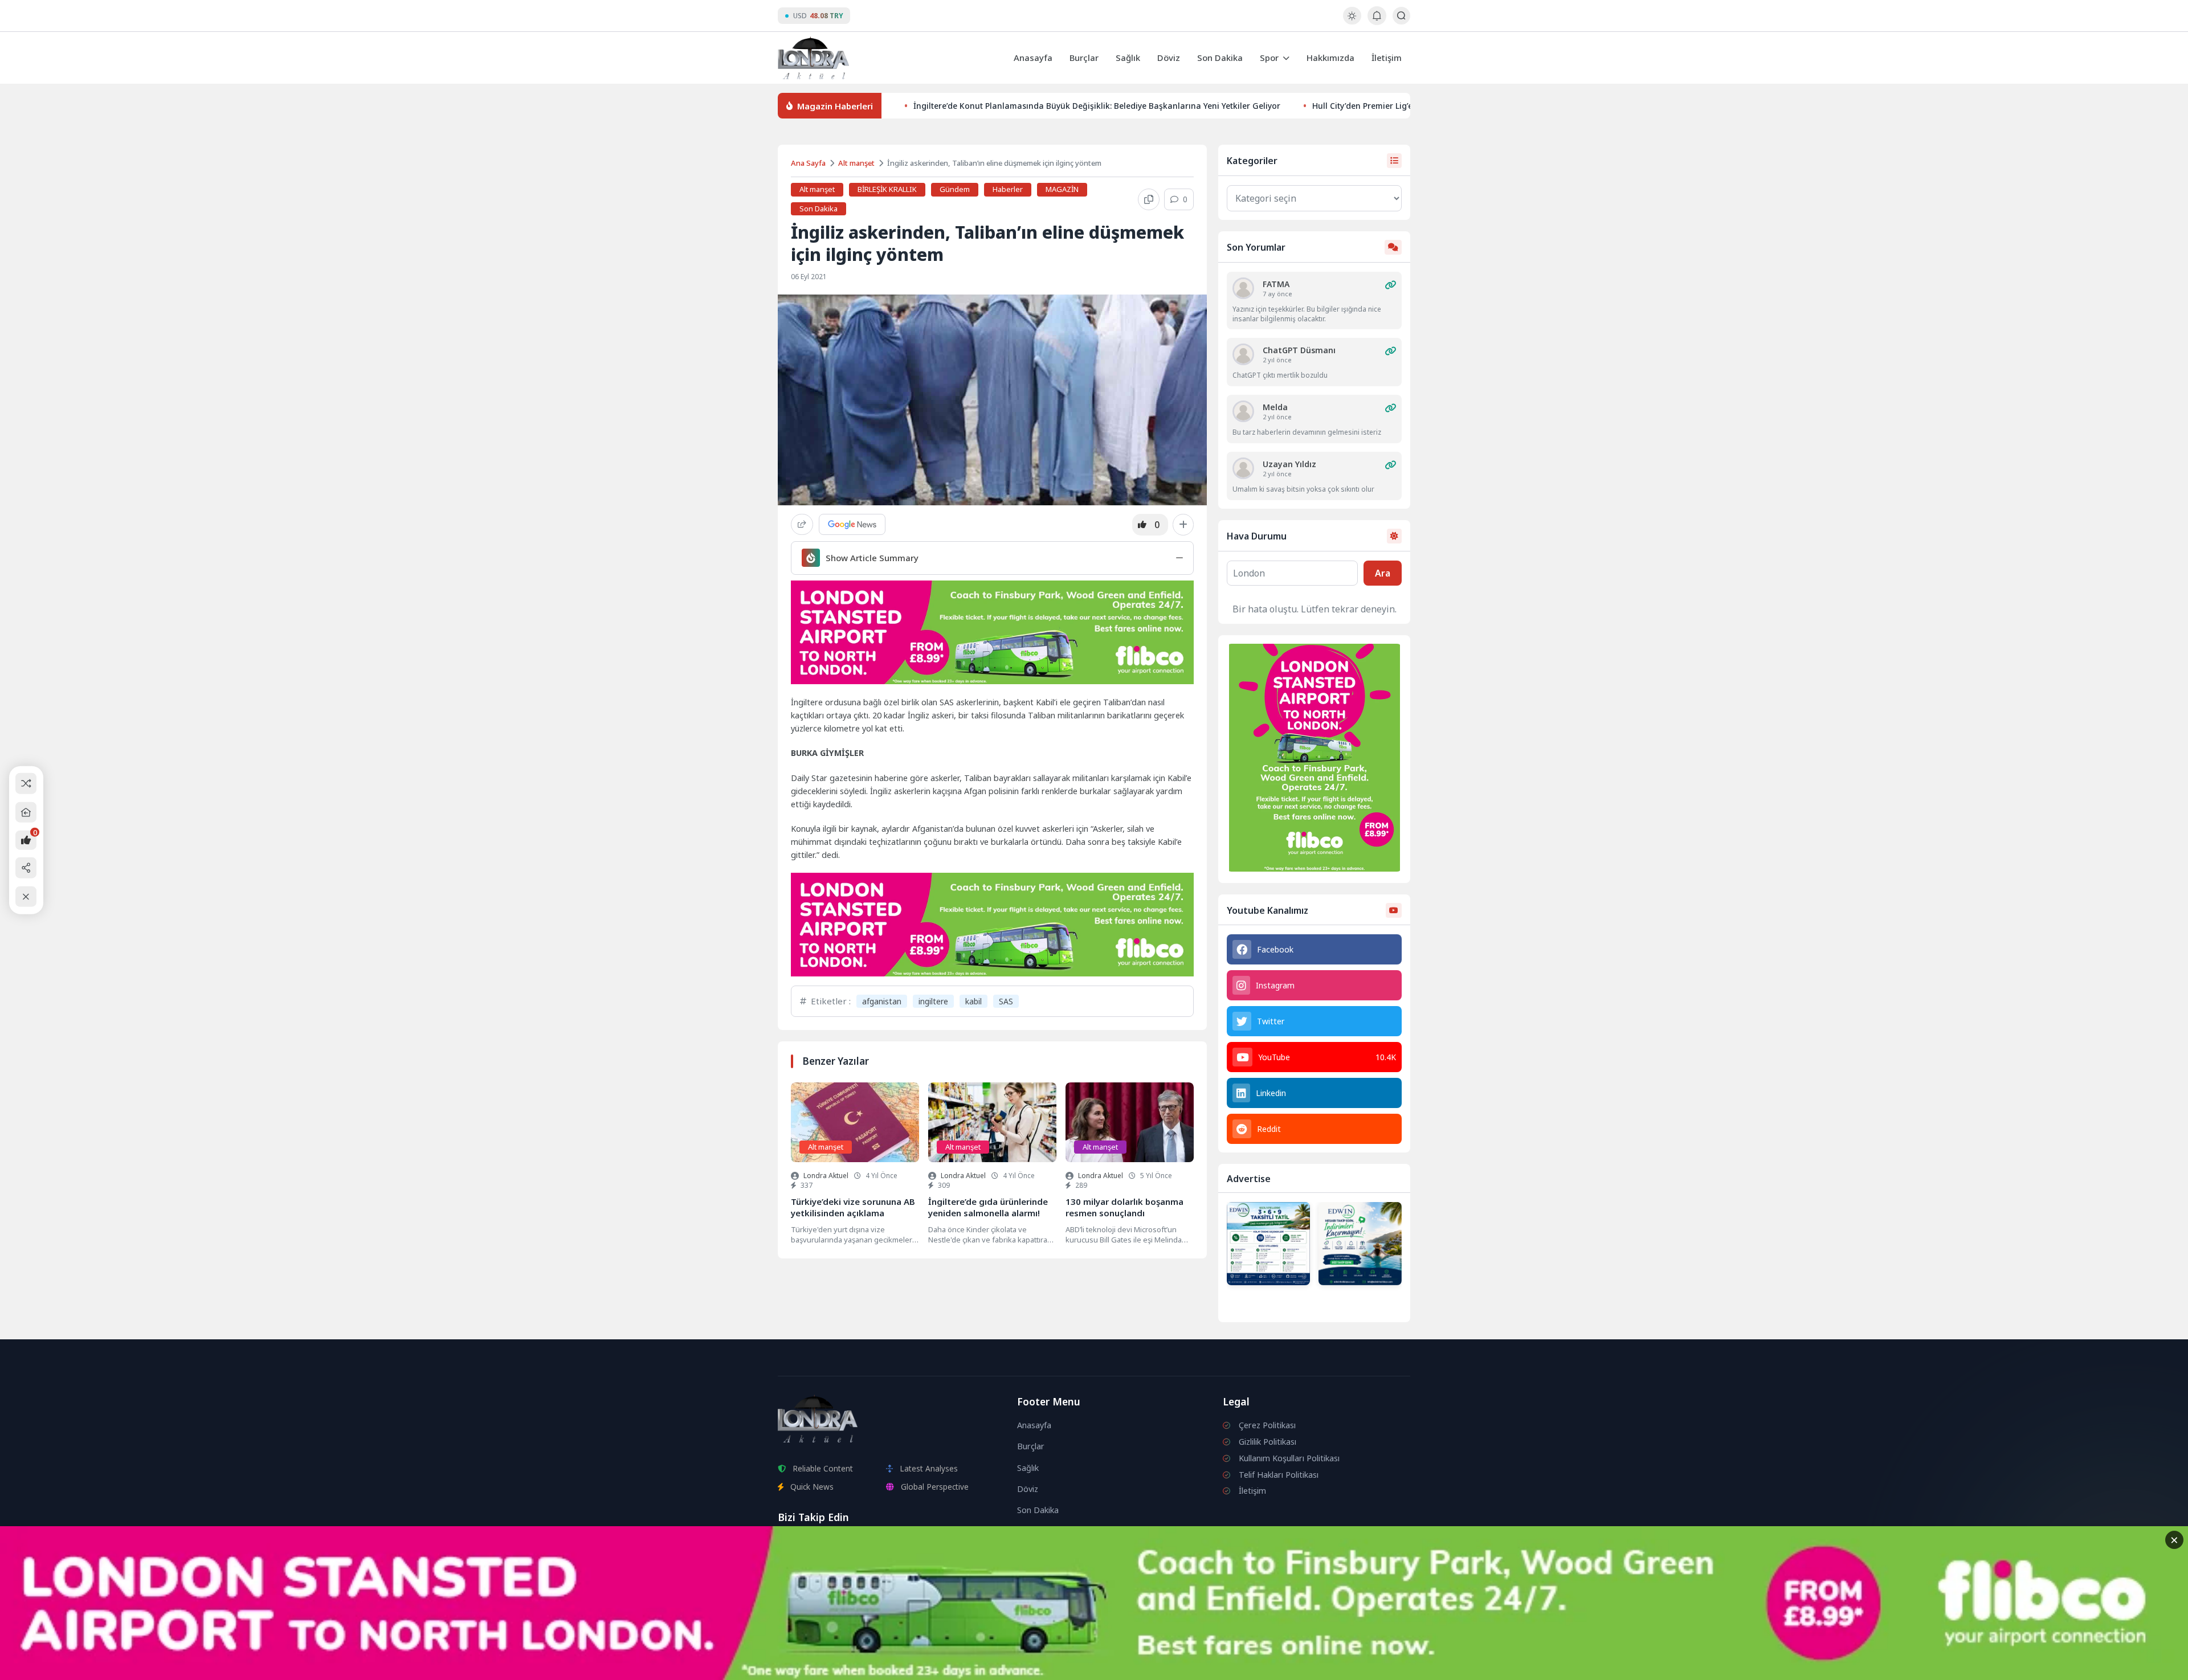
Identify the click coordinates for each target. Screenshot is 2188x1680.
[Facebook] (846, 1545)
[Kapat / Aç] (26, 896)
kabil (973, 1001)
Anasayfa (1033, 58)
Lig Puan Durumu (1064, 1546)
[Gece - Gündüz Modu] (1352, 21)
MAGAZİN (1062, 189)
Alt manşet (856, 163)
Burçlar (1084, 58)
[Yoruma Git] (1390, 285)
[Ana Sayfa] (26, 812)
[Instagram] (789, 1545)
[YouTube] (817, 1545)
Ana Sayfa (808, 163)
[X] (874, 1545)
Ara (1383, 573)
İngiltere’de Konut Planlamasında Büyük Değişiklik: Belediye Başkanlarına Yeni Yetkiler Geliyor (1097, 106)
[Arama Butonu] (1401, 16)
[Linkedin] (902, 1545)
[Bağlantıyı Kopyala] (1149, 199)
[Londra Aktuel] (813, 58)
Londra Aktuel (826, 1176)
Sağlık (1128, 58)
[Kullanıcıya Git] (1243, 288)
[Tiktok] (929, 1545)
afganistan (882, 1001)
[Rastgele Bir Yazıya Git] (26, 784)
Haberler (1008, 189)
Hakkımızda (1330, 58)
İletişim (1387, 58)
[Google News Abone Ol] (852, 524)
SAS (1006, 1001)
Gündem (955, 189)
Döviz (1169, 58)
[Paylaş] (802, 524)
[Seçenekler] (1183, 525)
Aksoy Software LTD (1187, 1666)
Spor (1269, 58)
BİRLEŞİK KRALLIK (887, 189)
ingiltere (933, 1001)
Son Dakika (1220, 58)
